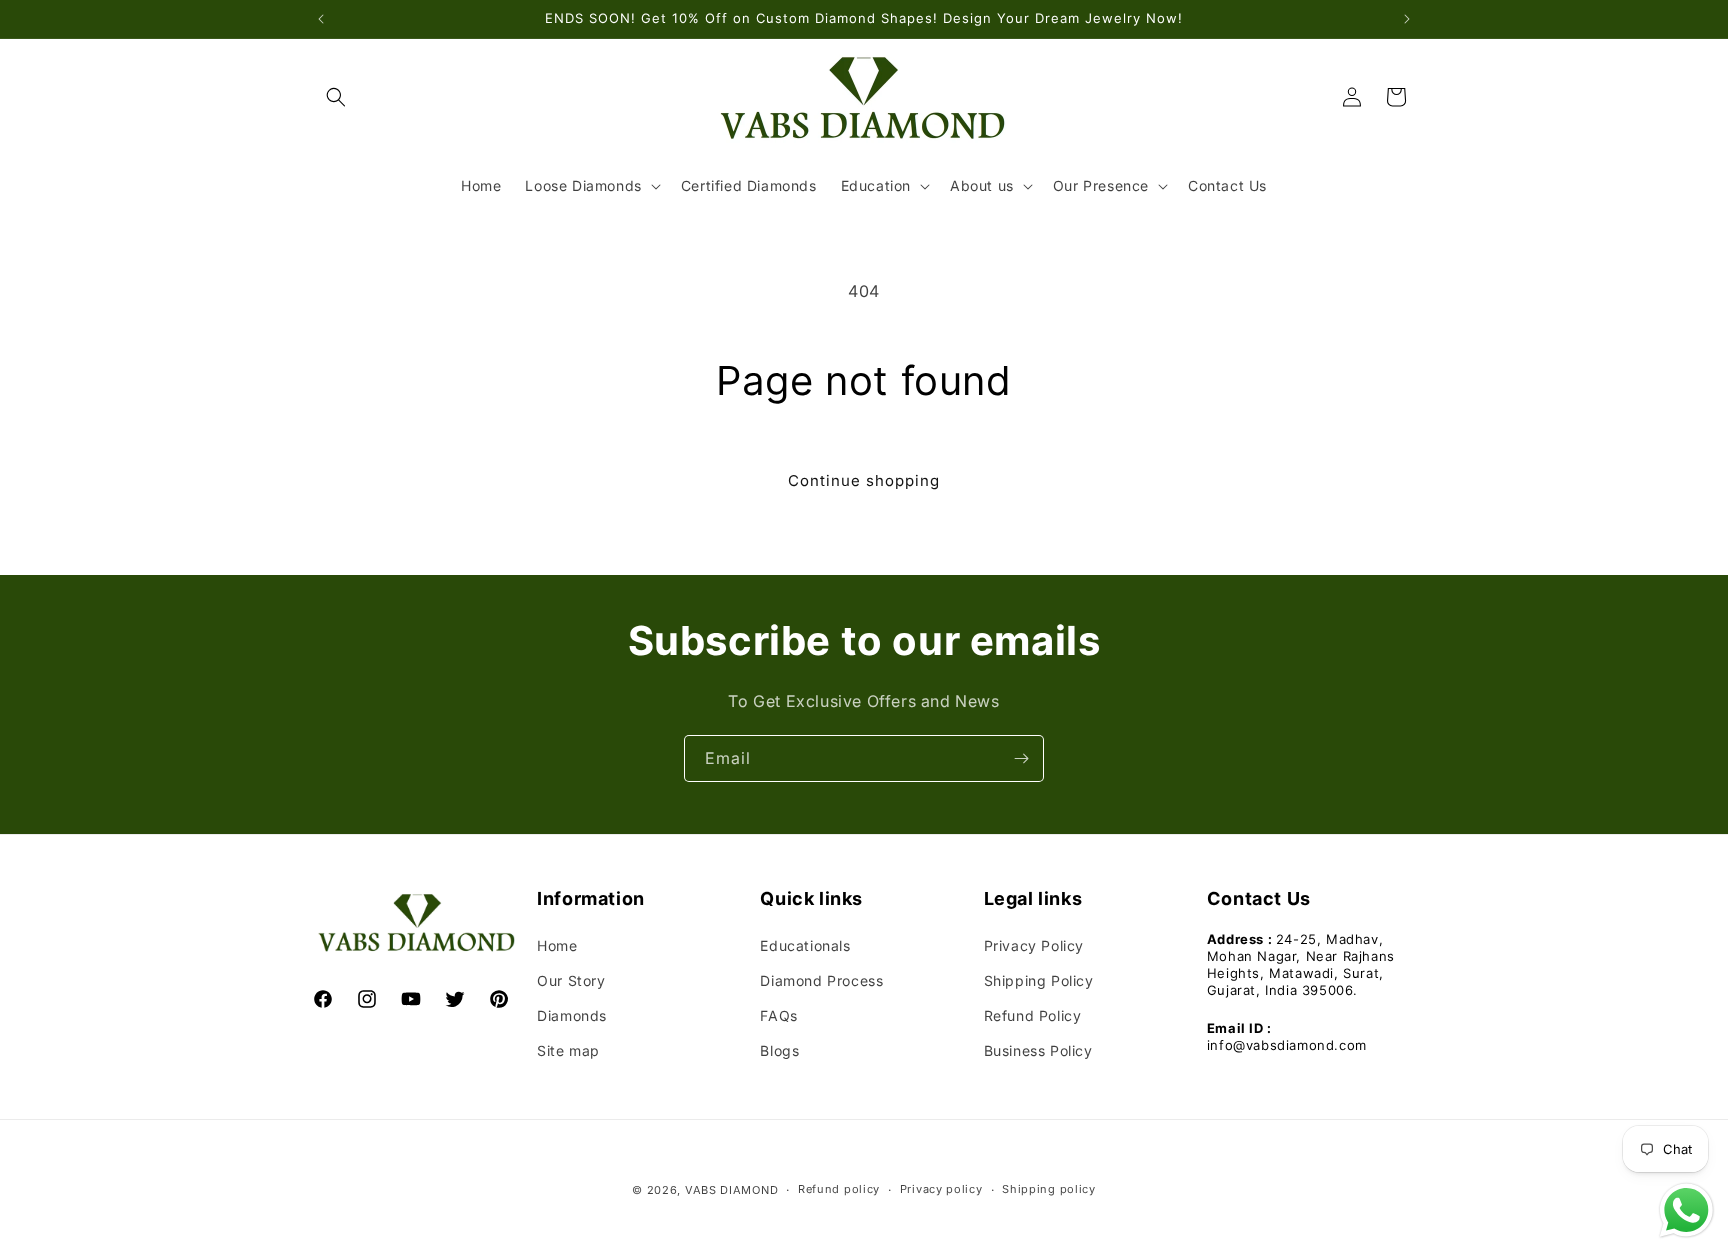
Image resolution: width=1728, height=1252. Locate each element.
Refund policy (839, 1189)
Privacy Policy (1034, 945)
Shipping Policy (1039, 980)
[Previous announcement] (321, 19)
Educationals (805, 945)
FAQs (778, 1015)
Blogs (779, 1050)
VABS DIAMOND (731, 1190)
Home (557, 945)
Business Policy (1038, 1050)
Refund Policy (1033, 1015)
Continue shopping (864, 480)
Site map (568, 1050)
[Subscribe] (1021, 758)
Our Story (571, 980)
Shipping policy (1049, 1189)
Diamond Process (821, 980)
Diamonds (572, 1015)
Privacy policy (941, 1189)
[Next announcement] (1407, 19)
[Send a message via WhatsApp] (1686, 1210)
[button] (336, 97)
